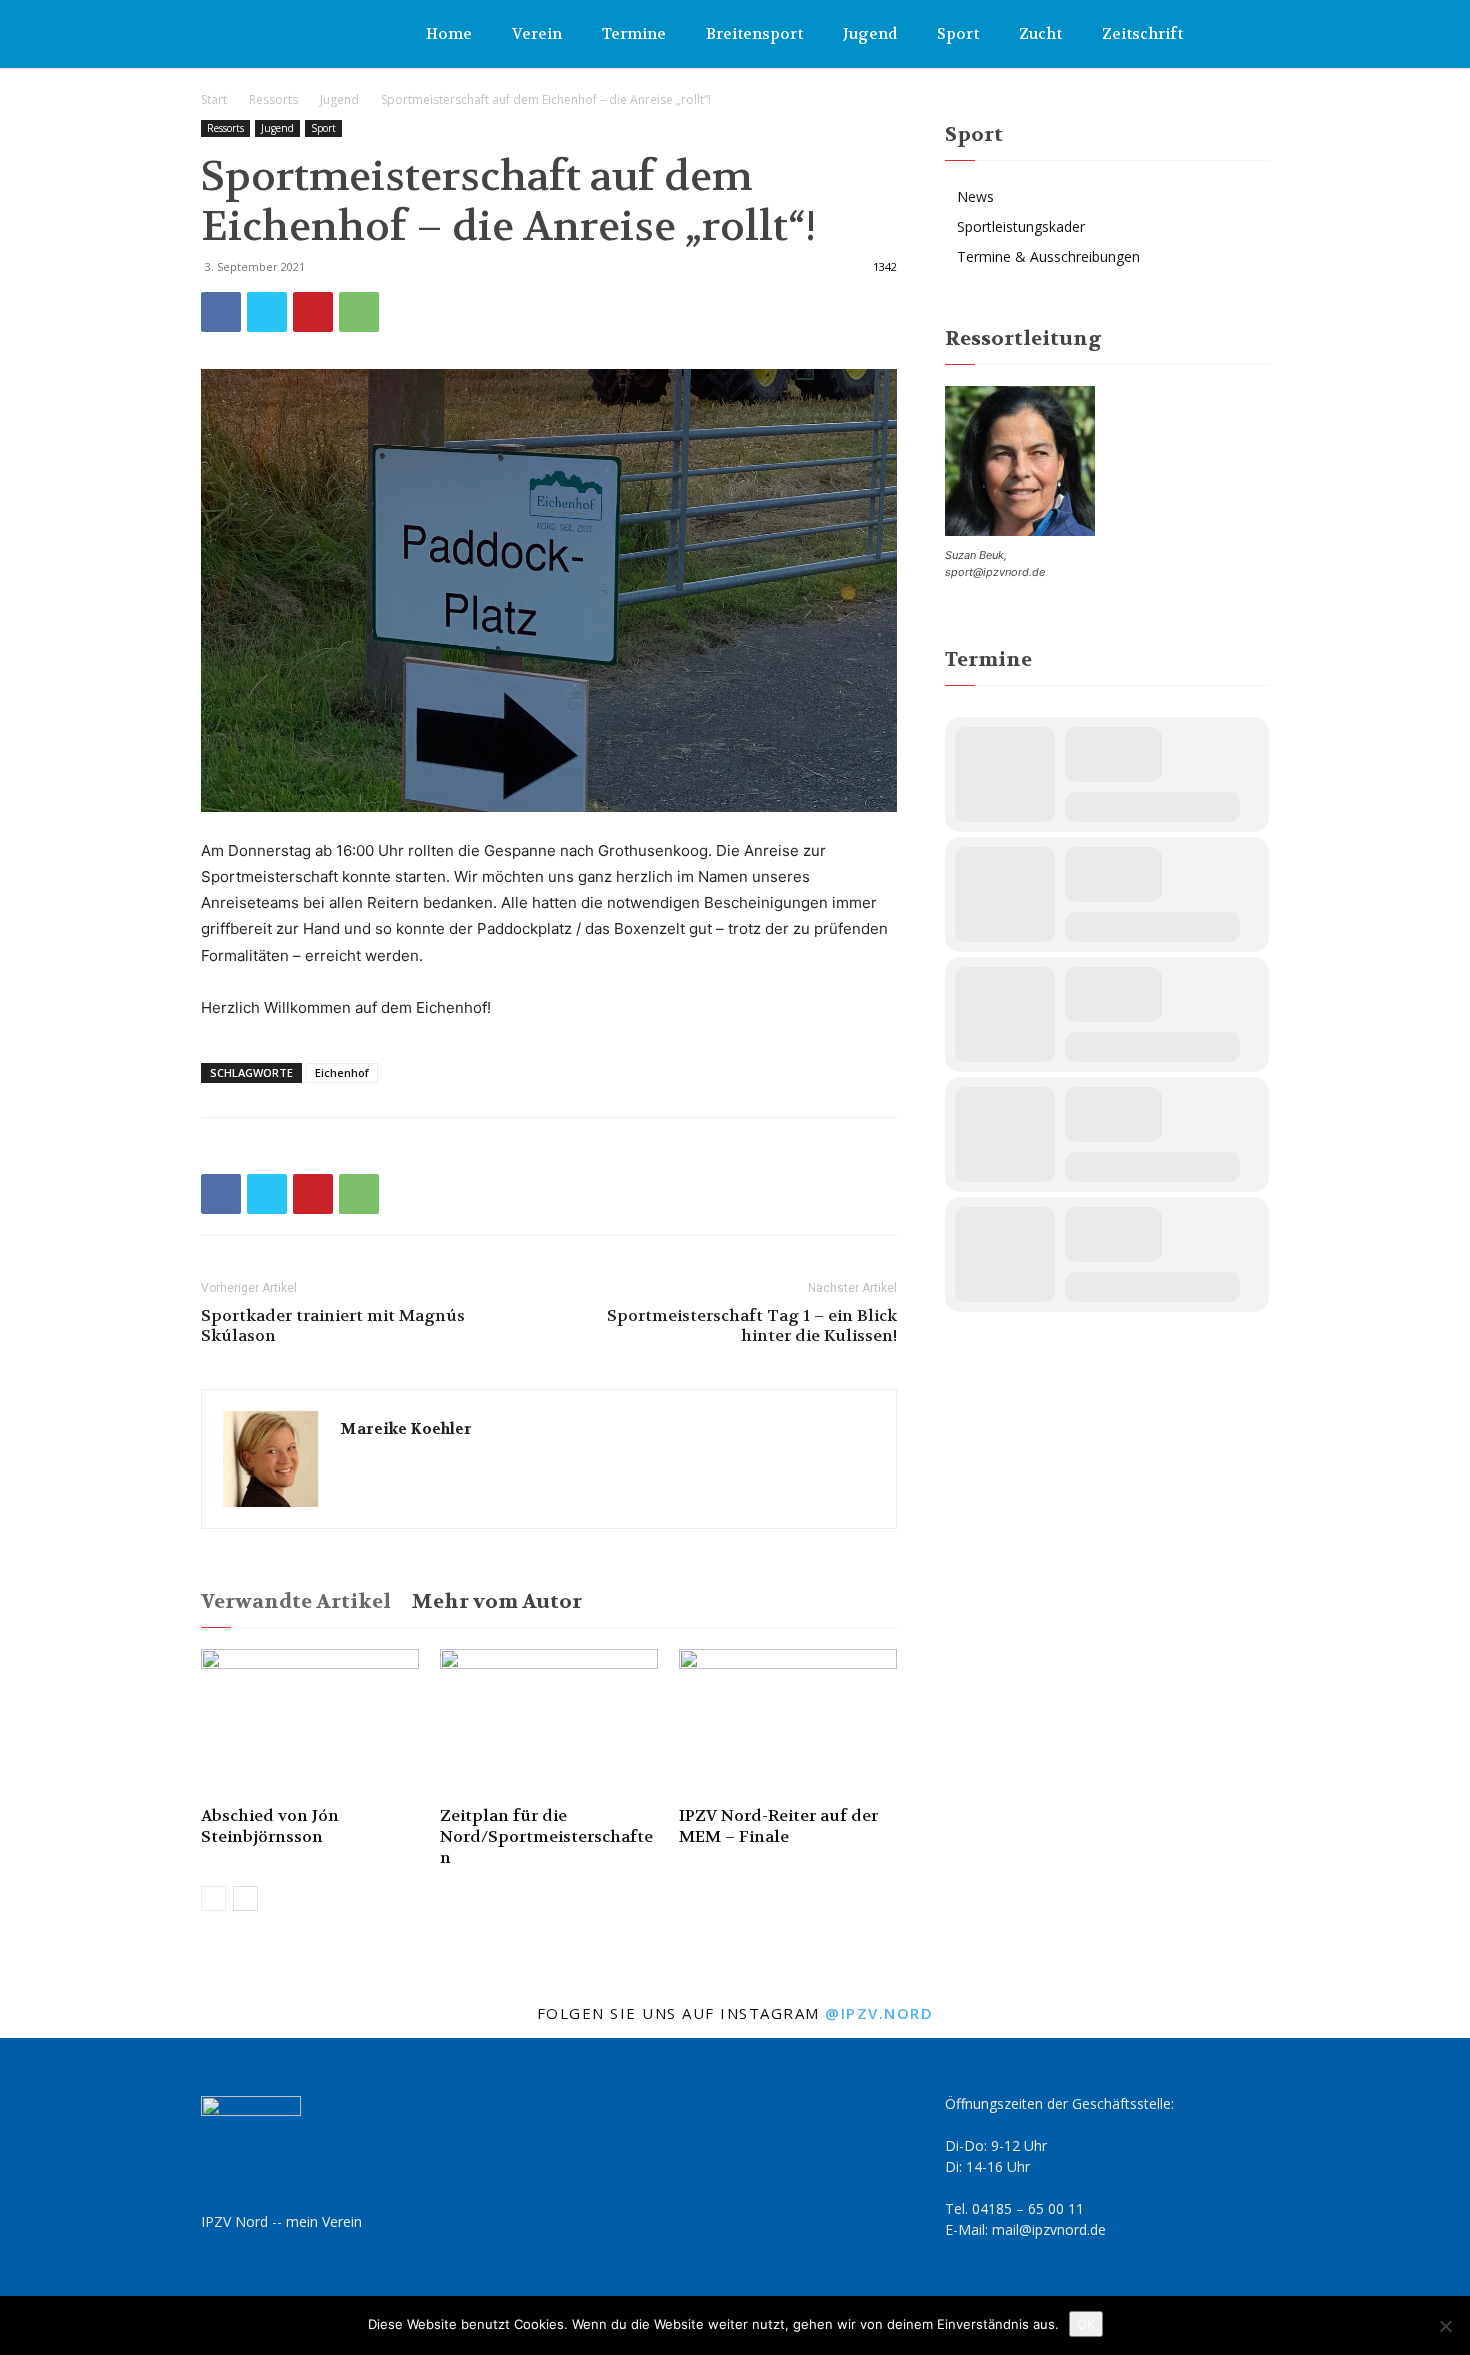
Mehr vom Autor (496, 1601)
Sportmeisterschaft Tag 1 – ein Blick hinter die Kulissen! (752, 1326)
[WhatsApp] (359, 312)
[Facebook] (1221, 34)
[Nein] (1445, 2326)
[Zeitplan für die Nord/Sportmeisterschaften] (549, 1724)
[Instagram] (1254, 34)
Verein (537, 34)
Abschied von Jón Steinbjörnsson (270, 1826)
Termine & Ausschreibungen (1048, 256)
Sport (958, 34)
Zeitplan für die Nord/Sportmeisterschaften (546, 1836)
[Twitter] (267, 312)
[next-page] (245, 1898)
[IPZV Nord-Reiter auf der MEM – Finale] (788, 1724)
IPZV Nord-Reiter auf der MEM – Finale (778, 1826)
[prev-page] (213, 1898)
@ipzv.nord (879, 2013)
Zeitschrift (1142, 34)
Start (214, 99)
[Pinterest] (313, 312)
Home (449, 34)
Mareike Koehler (406, 1429)
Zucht (1040, 34)
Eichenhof (342, 1072)
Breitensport (754, 34)
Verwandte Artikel (296, 1601)
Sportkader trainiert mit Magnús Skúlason (333, 1326)
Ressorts (273, 99)
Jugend (870, 34)
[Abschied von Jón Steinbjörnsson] (310, 1724)
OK (1086, 2324)
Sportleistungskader (1021, 226)
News (975, 196)
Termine (634, 34)
